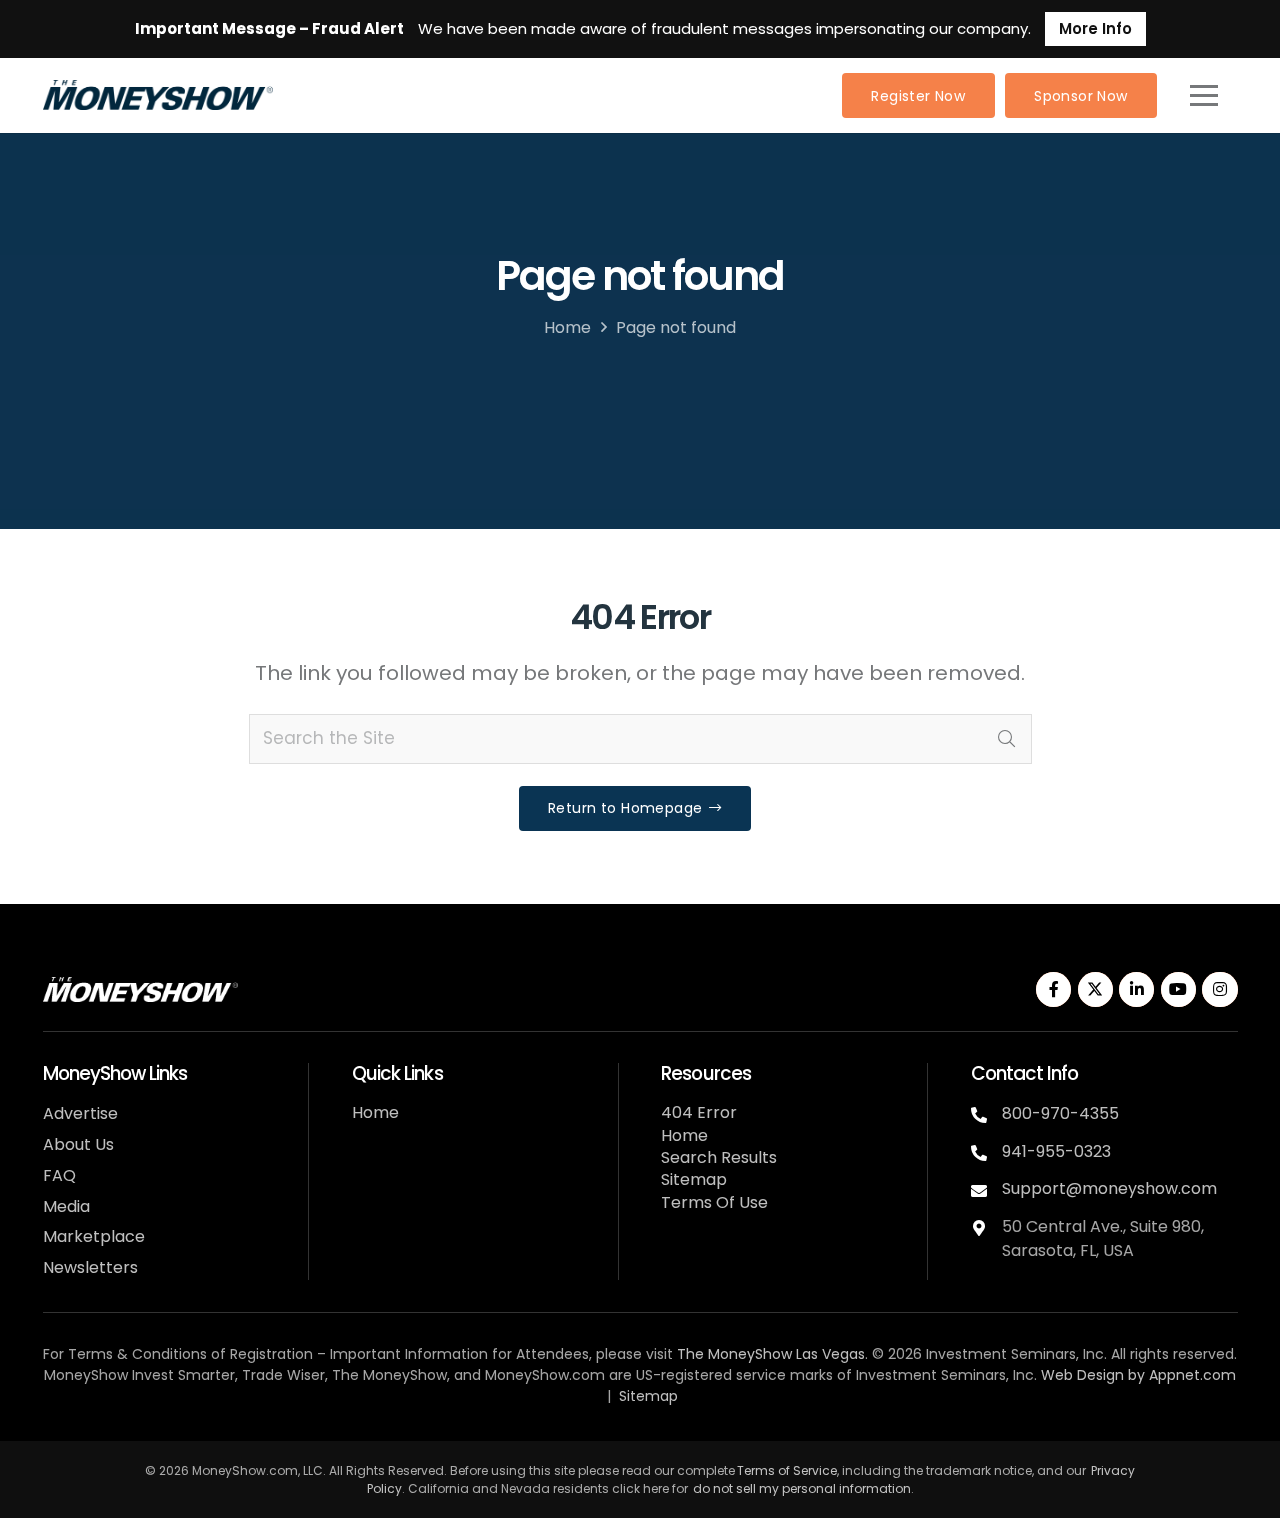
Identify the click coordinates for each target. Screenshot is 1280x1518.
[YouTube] (1178, 989)
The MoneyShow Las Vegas (771, 1354)
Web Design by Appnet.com (1138, 1375)
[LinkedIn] (1136, 989)
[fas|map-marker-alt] (986, 1225)
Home (567, 327)
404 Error (699, 1112)
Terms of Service (787, 1470)
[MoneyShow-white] (140, 989)
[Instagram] (1219, 989)
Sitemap (694, 1179)
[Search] (1007, 739)
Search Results (719, 1157)
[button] (1203, 95)
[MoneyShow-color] (158, 95)
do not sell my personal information (802, 1488)
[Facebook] (1053, 989)
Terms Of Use (714, 1202)
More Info (1095, 28)
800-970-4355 (1060, 1113)
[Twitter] (1095, 989)
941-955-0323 (1056, 1151)
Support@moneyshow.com (1109, 1188)
